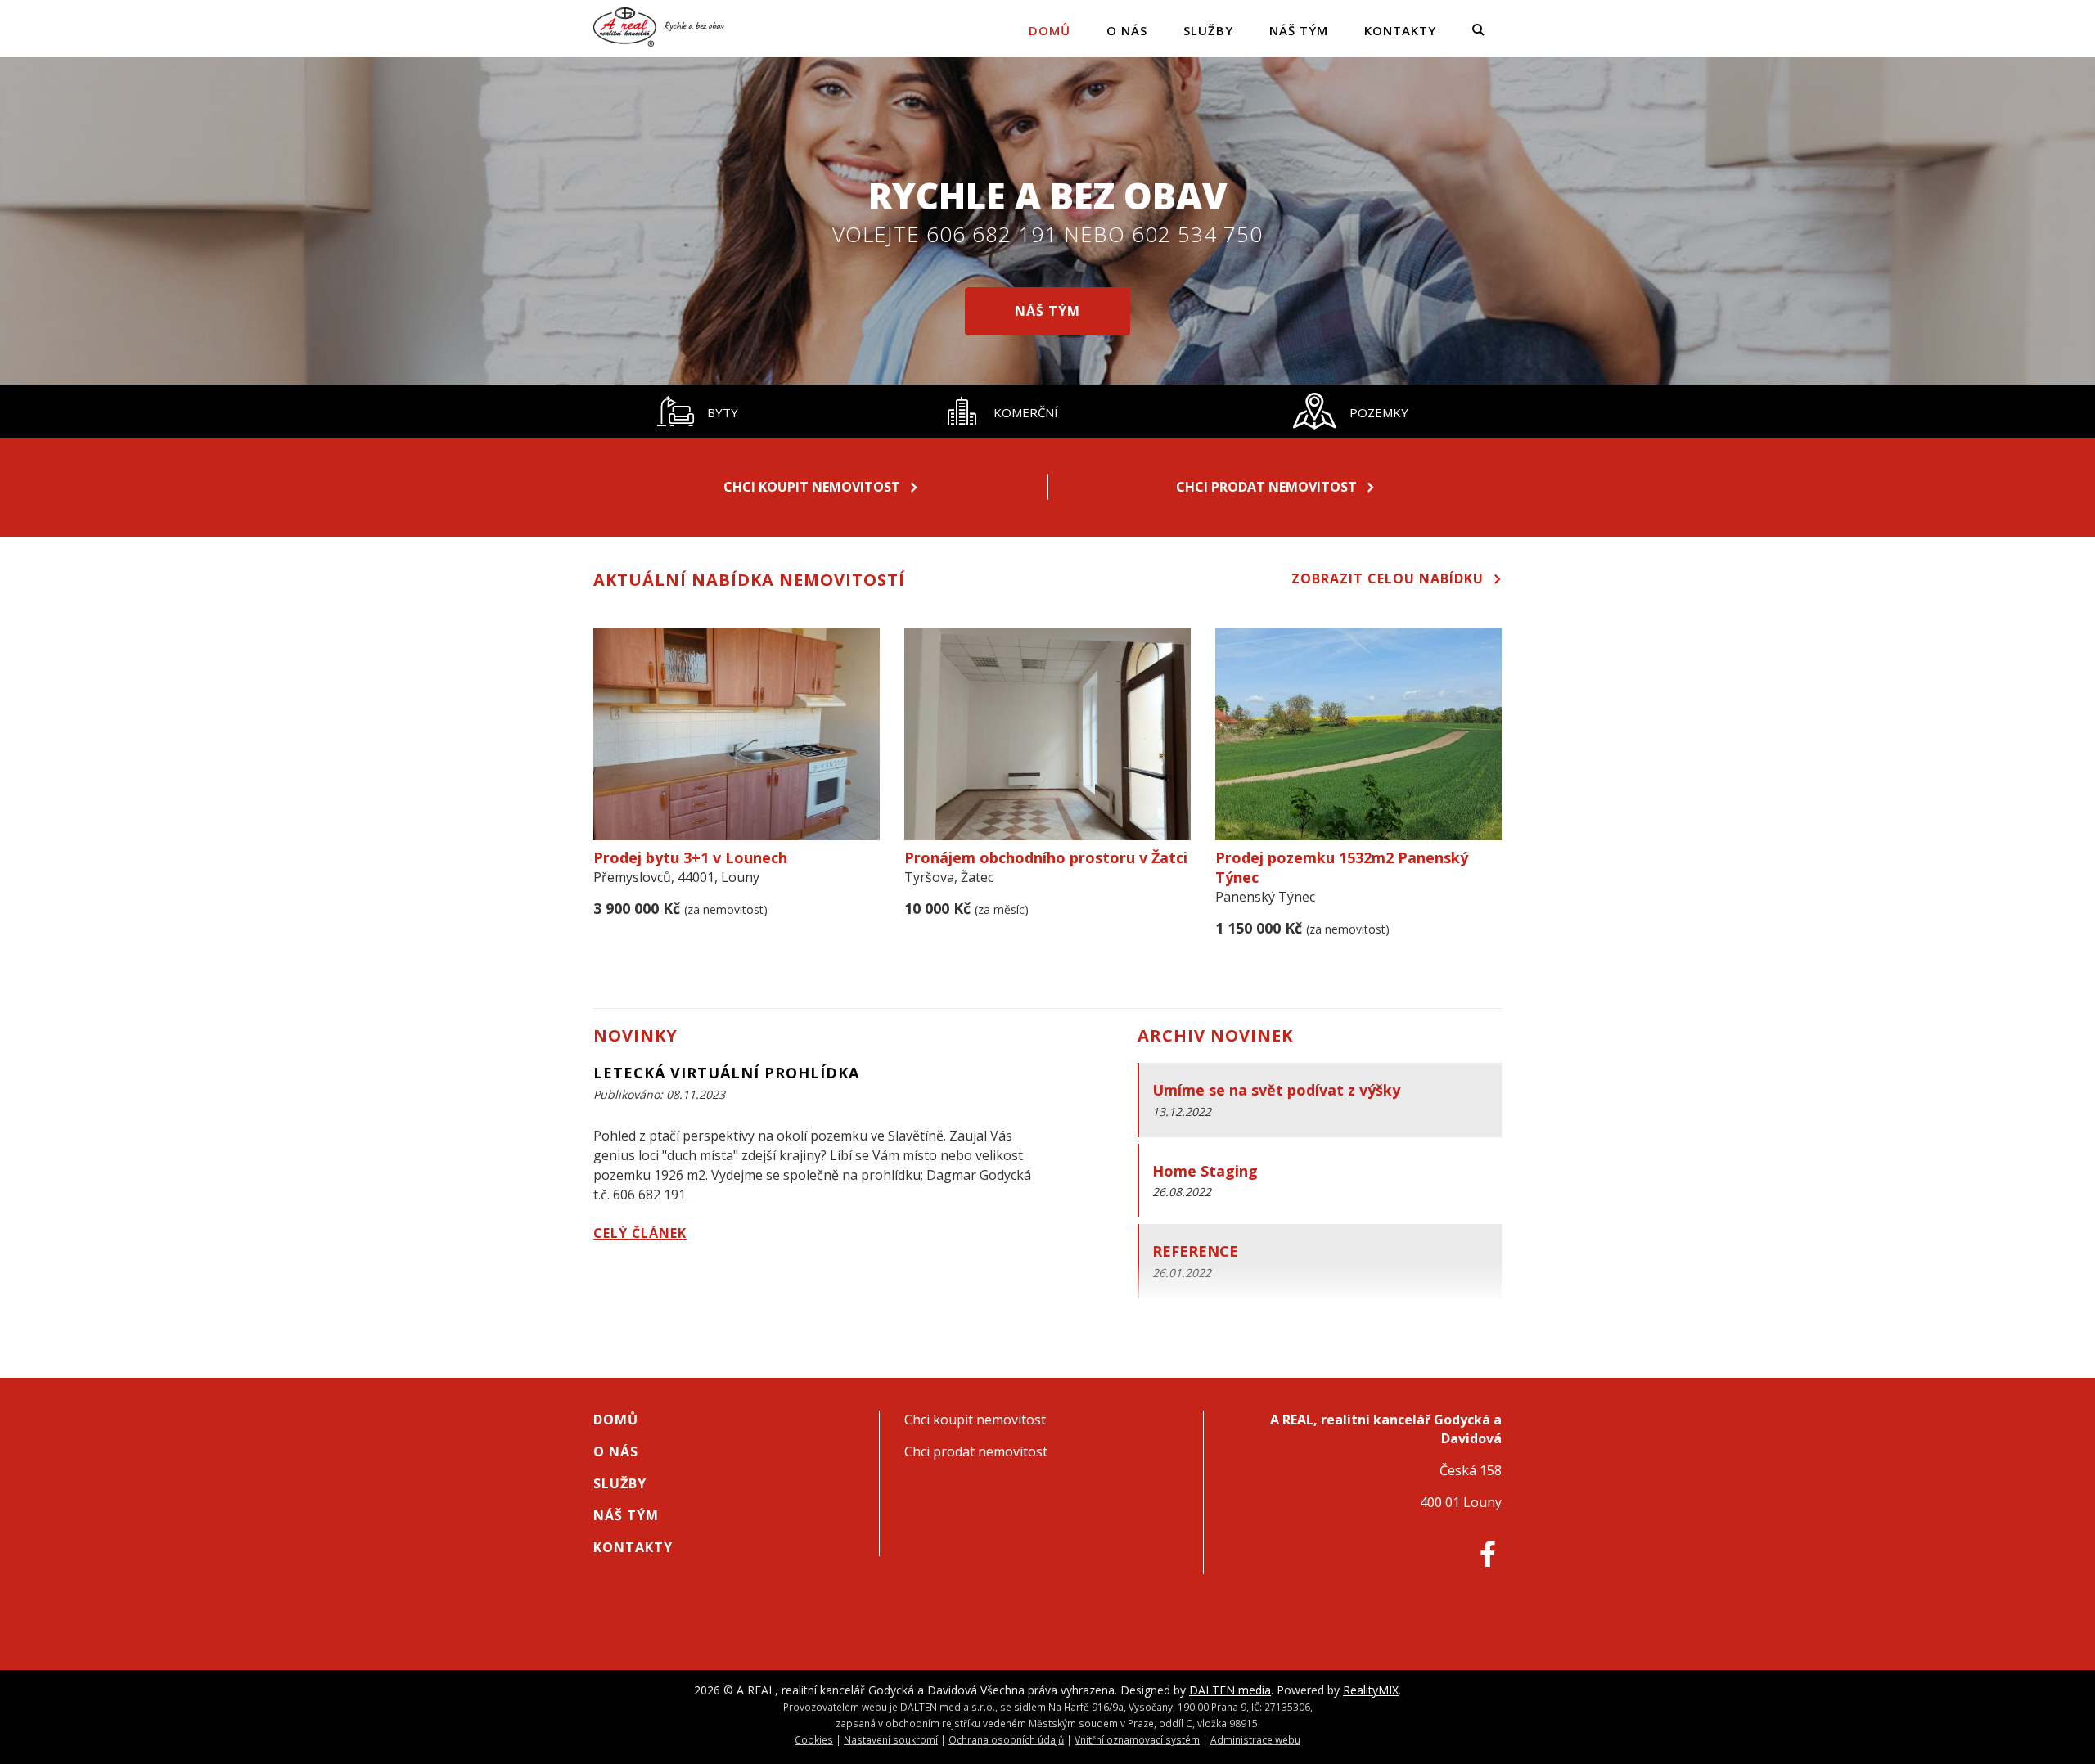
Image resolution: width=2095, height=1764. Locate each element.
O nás (1127, 30)
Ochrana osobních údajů (1006, 1739)
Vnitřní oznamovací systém (1137, 1739)
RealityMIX (1371, 1690)
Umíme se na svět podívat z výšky (1276, 1090)
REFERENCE (1195, 1251)
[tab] (697, 411)
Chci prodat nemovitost (1266, 487)
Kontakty (1400, 30)
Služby (1208, 30)
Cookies (814, 1739)
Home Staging (1205, 1171)
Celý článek (640, 1233)
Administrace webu (1255, 1739)
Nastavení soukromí (891, 1739)
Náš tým (1299, 30)
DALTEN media (1230, 1690)
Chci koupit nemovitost (812, 487)
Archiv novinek (1215, 1035)
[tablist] (1047, 411)
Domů (1050, 30)
